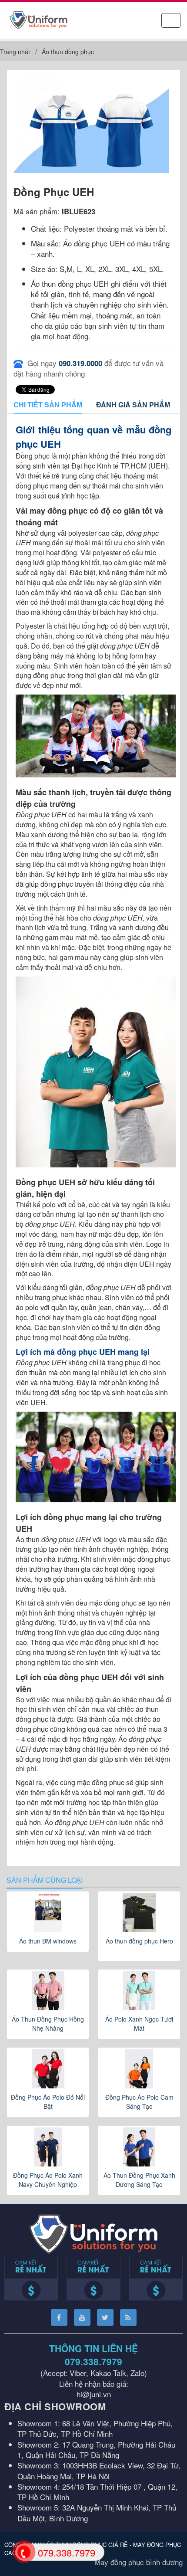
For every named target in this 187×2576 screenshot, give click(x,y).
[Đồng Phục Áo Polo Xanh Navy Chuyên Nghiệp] (48, 2147)
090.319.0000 (80, 363)
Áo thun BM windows (48, 1941)
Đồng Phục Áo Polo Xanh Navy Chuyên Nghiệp (48, 2180)
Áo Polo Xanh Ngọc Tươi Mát (139, 2024)
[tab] (48, 405)
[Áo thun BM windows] (48, 1913)
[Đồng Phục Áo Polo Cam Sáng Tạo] (139, 2069)
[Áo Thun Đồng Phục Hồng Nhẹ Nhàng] (48, 1991)
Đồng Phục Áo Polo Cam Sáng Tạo (139, 2102)
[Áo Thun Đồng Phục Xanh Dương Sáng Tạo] (139, 2147)
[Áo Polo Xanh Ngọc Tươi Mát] (139, 1991)
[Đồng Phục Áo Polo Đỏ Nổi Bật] (48, 2069)
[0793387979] (23, 2551)
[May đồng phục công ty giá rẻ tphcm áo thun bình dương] (38, 19)
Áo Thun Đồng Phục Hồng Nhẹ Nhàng (48, 2024)
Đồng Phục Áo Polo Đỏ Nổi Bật (48, 2102)
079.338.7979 (93, 2361)
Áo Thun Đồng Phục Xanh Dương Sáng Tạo (139, 2180)
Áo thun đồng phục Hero (139, 1941)
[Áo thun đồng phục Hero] (139, 1913)
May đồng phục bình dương (139, 2562)
